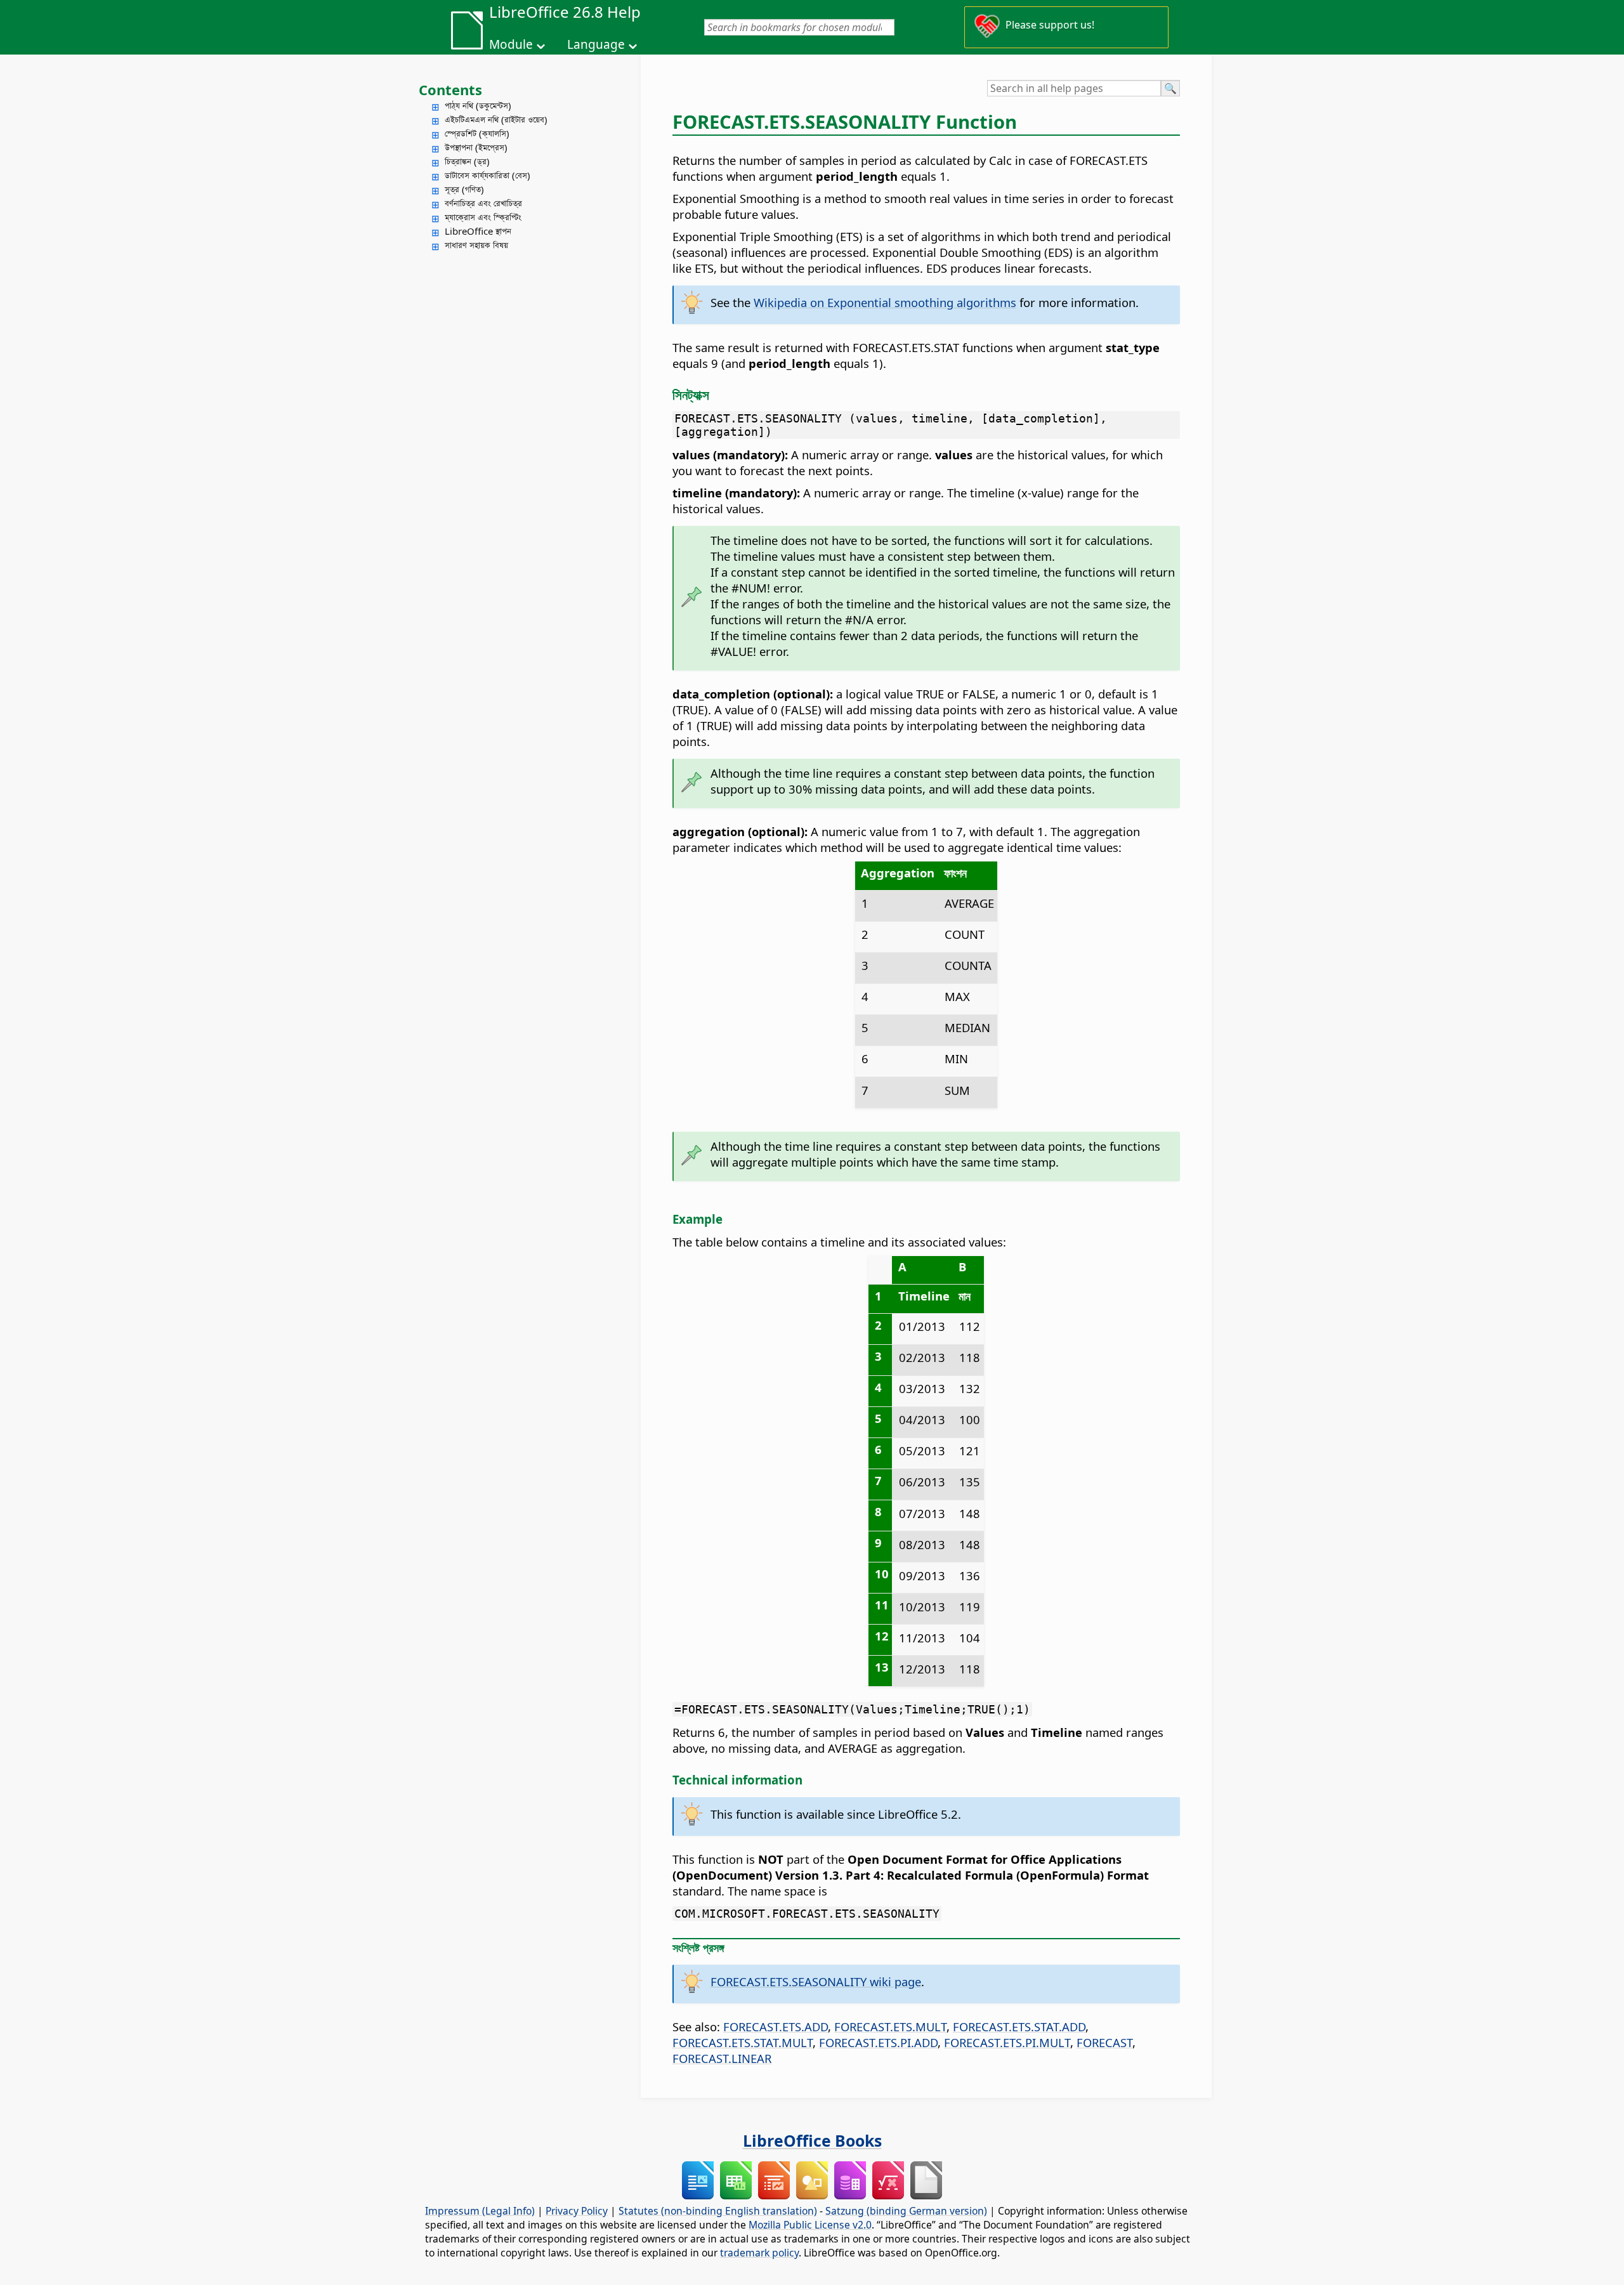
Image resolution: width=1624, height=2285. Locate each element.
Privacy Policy (577, 2211)
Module (511, 44)
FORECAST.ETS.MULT (890, 2026)
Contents (450, 89)
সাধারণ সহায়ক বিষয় (476, 245)
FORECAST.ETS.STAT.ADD (1019, 2026)
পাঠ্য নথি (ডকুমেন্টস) (478, 105)
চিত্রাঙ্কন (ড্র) (467, 161)
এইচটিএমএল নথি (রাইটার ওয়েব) (496, 119)
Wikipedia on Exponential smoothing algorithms (885, 302)
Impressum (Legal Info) (480, 2211)
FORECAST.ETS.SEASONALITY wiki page (816, 1981)
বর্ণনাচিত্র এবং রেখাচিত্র (483, 203)
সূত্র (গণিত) (464, 189)
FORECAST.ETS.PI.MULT (1007, 2042)
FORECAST (1104, 2042)
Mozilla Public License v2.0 (810, 2225)
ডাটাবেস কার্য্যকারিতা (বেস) (488, 175)
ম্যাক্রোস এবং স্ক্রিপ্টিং (483, 217)
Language (596, 44)
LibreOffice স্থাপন (478, 231)
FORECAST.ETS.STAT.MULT (743, 2042)
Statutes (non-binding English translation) (718, 2211)
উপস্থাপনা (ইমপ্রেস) (476, 147)
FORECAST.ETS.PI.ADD (878, 2042)
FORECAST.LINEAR (722, 2058)
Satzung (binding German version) (906, 2211)
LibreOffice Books (812, 2140)
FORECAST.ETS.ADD (776, 2026)
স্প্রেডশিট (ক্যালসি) (477, 133)
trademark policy (759, 2253)
